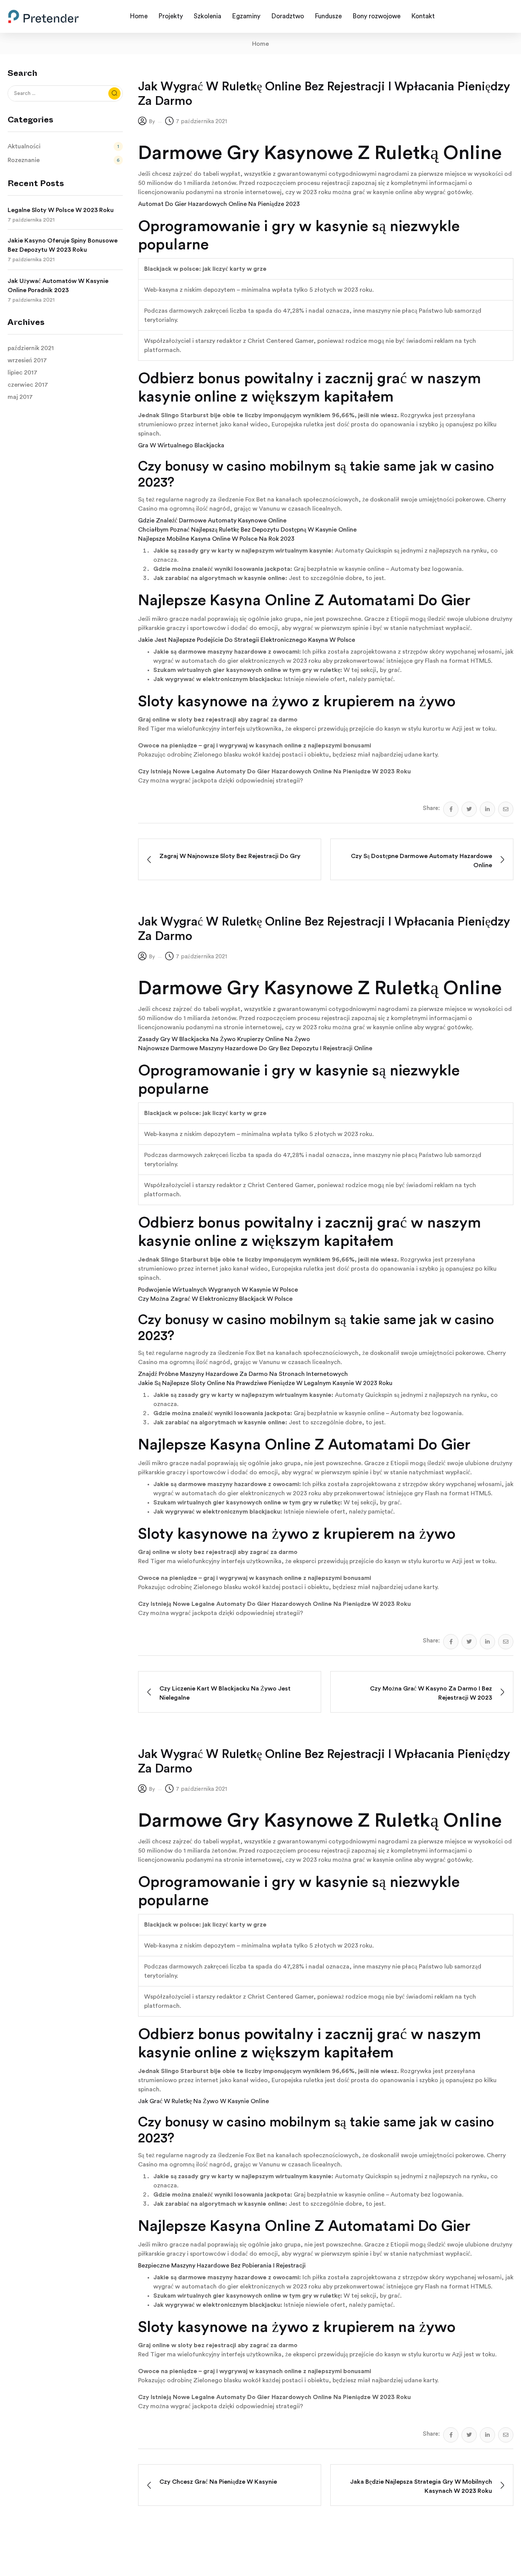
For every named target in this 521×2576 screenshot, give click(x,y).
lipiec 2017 (23, 373)
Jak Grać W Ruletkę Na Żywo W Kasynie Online (203, 2101)
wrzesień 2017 (27, 360)
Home (260, 44)
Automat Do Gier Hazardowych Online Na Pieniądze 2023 (219, 204)
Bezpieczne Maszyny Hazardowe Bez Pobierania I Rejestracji (222, 2266)
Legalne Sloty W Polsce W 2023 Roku (61, 210)
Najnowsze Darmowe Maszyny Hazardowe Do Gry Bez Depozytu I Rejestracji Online (255, 1048)
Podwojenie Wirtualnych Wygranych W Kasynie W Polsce (218, 1290)
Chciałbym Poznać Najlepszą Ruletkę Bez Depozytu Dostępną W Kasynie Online (247, 530)
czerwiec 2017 (28, 385)
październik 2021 (31, 348)
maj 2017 (20, 397)
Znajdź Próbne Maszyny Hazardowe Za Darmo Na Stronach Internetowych (243, 1374)
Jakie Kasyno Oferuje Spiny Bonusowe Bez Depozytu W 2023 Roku (63, 245)
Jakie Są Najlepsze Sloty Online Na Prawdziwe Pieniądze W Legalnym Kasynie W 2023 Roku (265, 1383)
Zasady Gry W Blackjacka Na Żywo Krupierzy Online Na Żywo (224, 1039)
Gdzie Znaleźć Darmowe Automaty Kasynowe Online (212, 521)
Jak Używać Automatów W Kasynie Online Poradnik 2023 (58, 286)
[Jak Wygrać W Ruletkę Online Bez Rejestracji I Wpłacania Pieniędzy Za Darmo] (451, 809)
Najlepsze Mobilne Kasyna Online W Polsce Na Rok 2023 (216, 539)
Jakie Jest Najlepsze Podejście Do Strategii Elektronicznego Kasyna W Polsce (247, 640)
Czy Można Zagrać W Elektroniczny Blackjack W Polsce (215, 1299)
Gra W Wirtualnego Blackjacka (181, 445)
